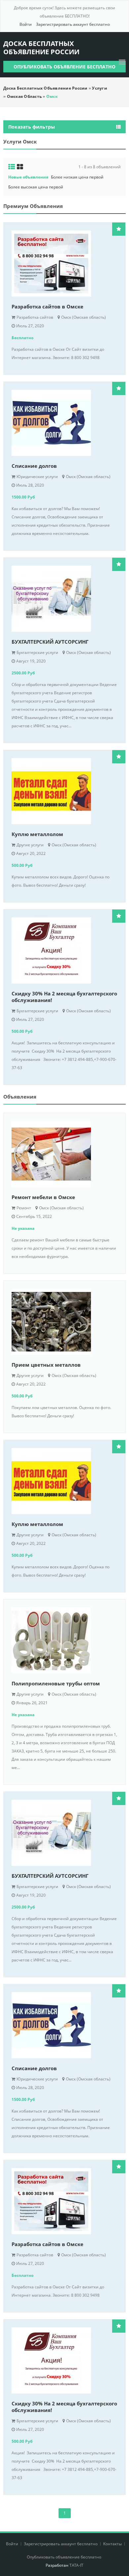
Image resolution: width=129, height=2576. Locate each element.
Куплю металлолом (37, 834)
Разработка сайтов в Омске (47, 306)
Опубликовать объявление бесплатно (64, 67)
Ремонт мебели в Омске (43, 1197)
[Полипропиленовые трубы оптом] (64, 1640)
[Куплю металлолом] (64, 791)
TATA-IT (76, 2565)
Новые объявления (28, 177)
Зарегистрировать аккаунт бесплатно (73, 24)
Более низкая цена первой (77, 177)
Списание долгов (34, 466)
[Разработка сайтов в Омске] (64, 263)
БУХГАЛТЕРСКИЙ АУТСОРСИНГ (50, 642)
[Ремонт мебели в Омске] (64, 1154)
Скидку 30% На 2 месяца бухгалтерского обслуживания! (64, 997)
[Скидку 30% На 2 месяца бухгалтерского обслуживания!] (64, 950)
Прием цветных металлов (46, 1365)
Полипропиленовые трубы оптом (56, 1683)
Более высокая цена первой (36, 187)
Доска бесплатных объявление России (41, 48)
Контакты (113, 2544)
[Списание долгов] (64, 423)
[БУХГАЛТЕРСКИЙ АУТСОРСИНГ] (64, 599)
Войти (26, 24)
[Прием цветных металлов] (64, 1322)
